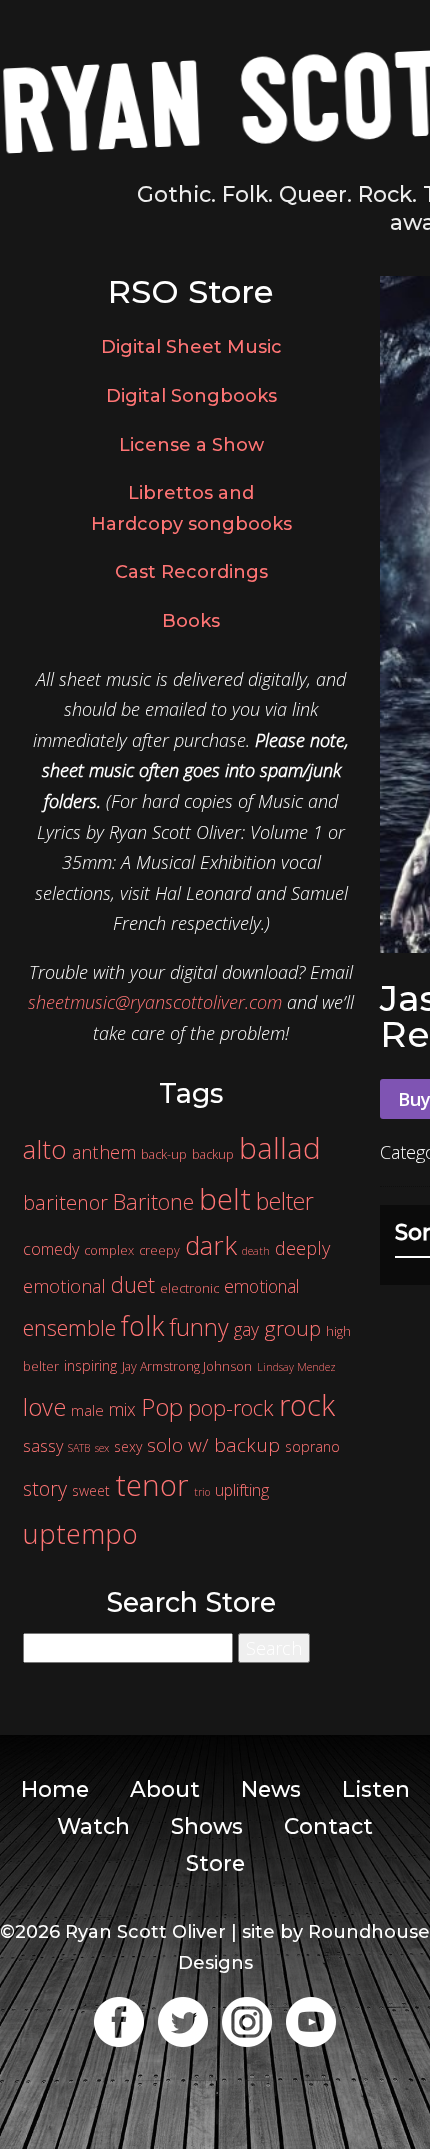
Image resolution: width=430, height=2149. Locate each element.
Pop (162, 1406)
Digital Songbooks (191, 396)
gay (246, 1329)
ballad (280, 1148)
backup (213, 1154)
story (45, 1488)
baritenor (65, 1202)
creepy (159, 1250)
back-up (164, 1154)
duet (133, 1284)
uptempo (80, 1533)
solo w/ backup (213, 1445)
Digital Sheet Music (191, 347)
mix (122, 1409)
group (292, 1328)
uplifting (242, 1490)
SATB (79, 1448)
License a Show (191, 445)
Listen (376, 1789)
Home (55, 1789)
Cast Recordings (191, 572)
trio (202, 1492)
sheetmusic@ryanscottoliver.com (155, 1002)
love (44, 1407)
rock (307, 1404)
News (271, 1789)
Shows (207, 1826)
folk (142, 1325)
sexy (128, 1446)
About (165, 1789)
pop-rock (231, 1407)
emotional (261, 1286)
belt (225, 1198)
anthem (104, 1152)
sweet (91, 1490)
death (256, 1251)
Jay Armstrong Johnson (187, 1366)
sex (102, 1448)
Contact (328, 1826)
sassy (43, 1446)
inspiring (90, 1365)
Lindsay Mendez (296, 1367)
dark (211, 1245)
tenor (152, 1485)
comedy (51, 1249)
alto (45, 1149)
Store (215, 1863)
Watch (93, 1826)
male (87, 1410)
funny (199, 1327)
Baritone (153, 1201)
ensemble (69, 1327)
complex (109, 1250)
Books (191, 621)
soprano (312, 1446)
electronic (189, 1288)
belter (285, 1201)
